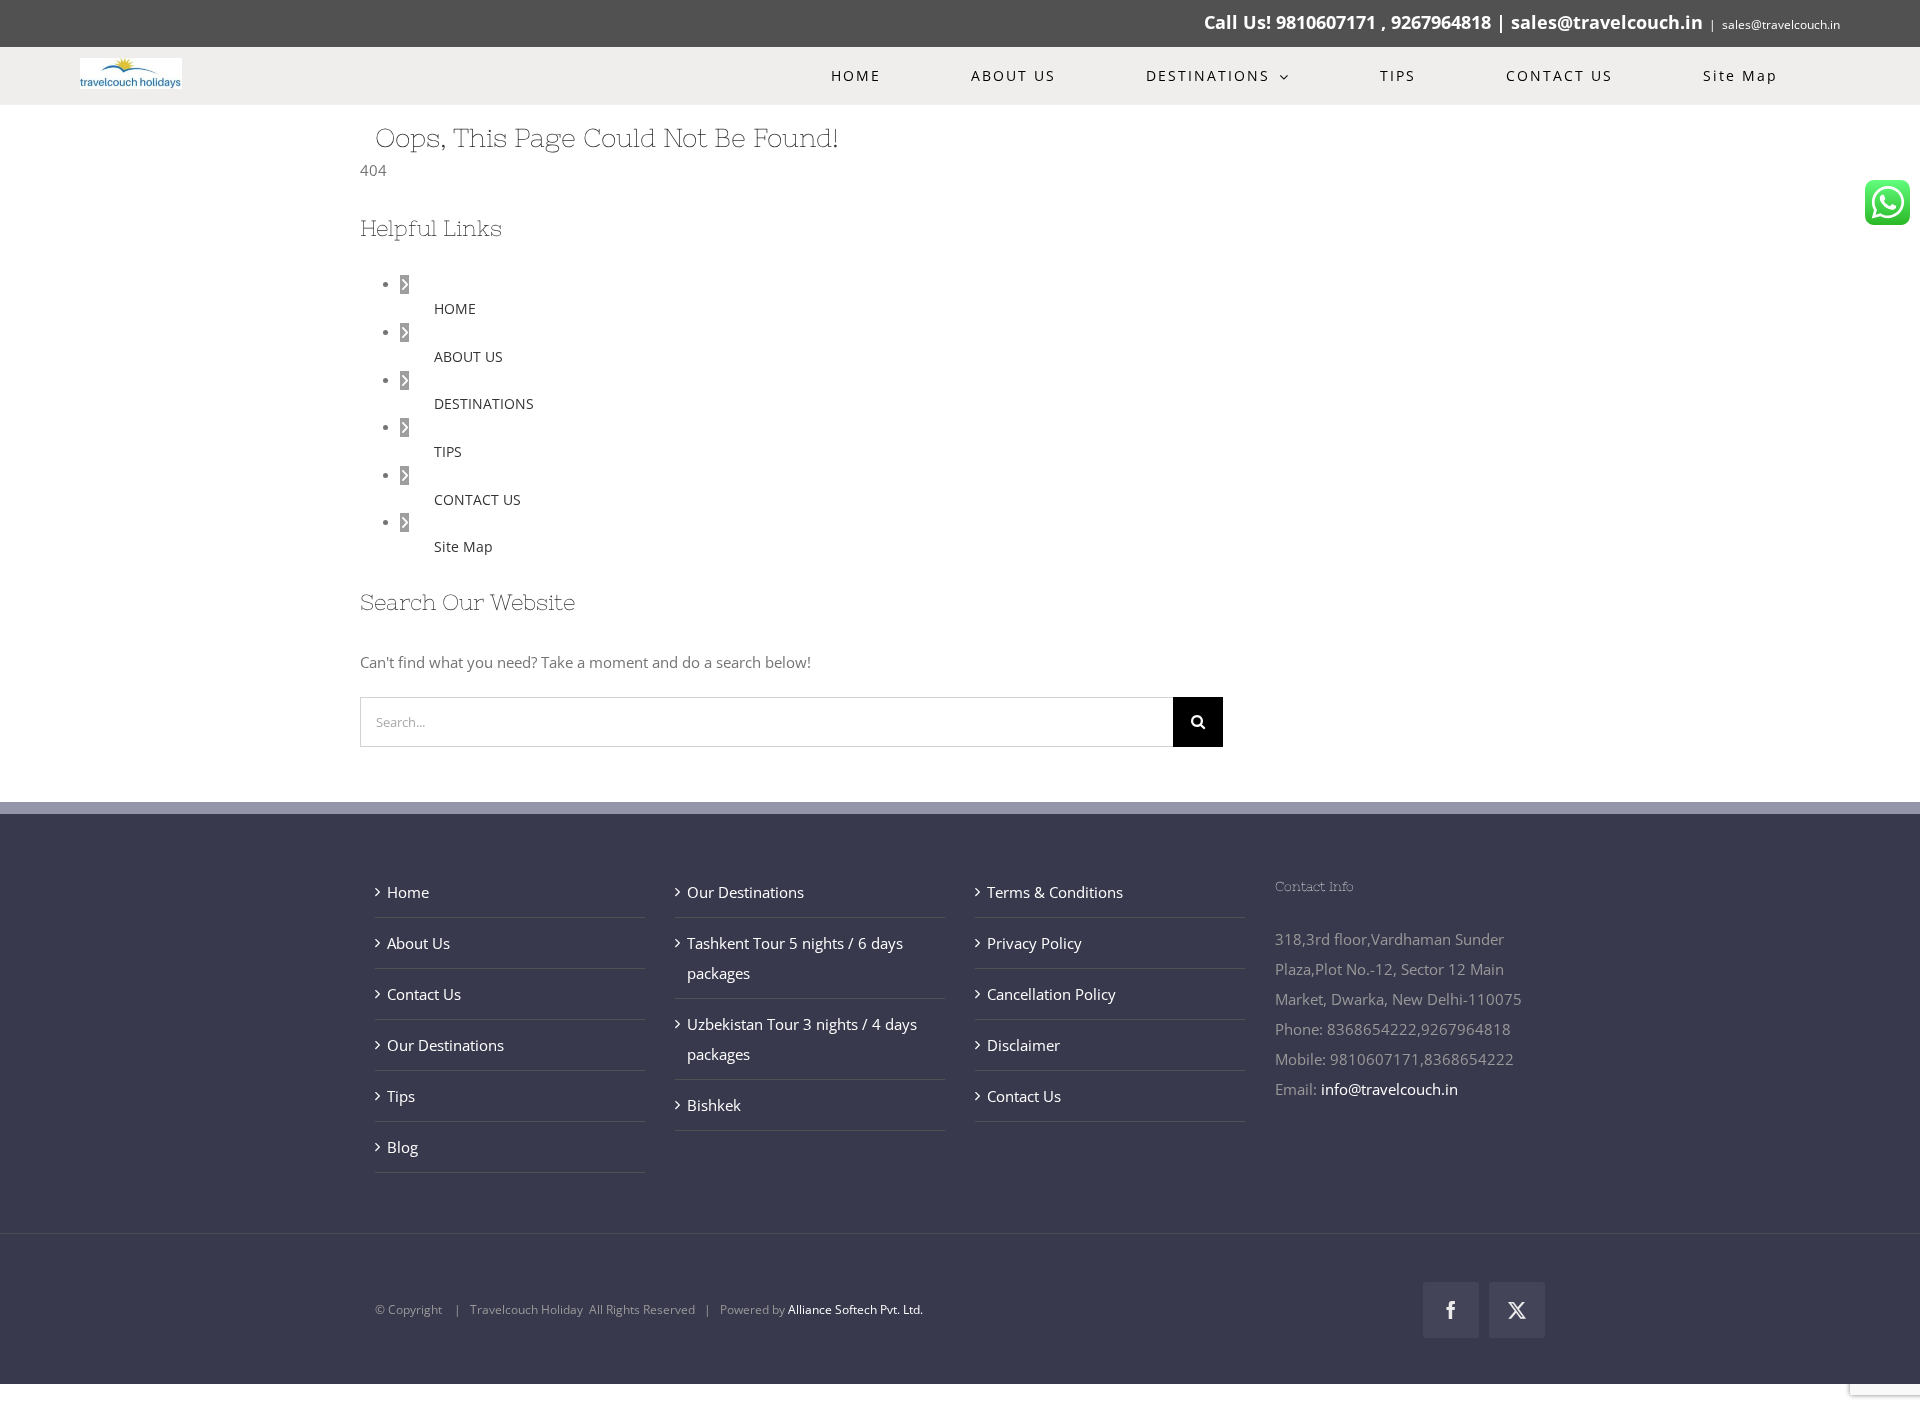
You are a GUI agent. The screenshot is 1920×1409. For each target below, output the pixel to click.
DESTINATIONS (484, 403)
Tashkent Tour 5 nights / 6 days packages (795, 958)
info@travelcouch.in (1389, 1089)
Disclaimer (1023, 1045)
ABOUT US (468, 356)
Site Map (463, 546)
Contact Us (424, 994)
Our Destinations (445, 1045)
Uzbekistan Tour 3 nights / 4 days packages (802, 1039)
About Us (418, 943)
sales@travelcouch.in (1781, 24)
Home (408, 892)
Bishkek (714, 1105)
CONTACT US (477, 499)
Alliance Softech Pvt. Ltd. (855, 1309)
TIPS (448, 451)
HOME (455, 308)
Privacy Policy (1034, 943)
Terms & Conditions (1055, 892)
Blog (402, 1147)
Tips (401, 1096)
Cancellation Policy (1051, 994)
